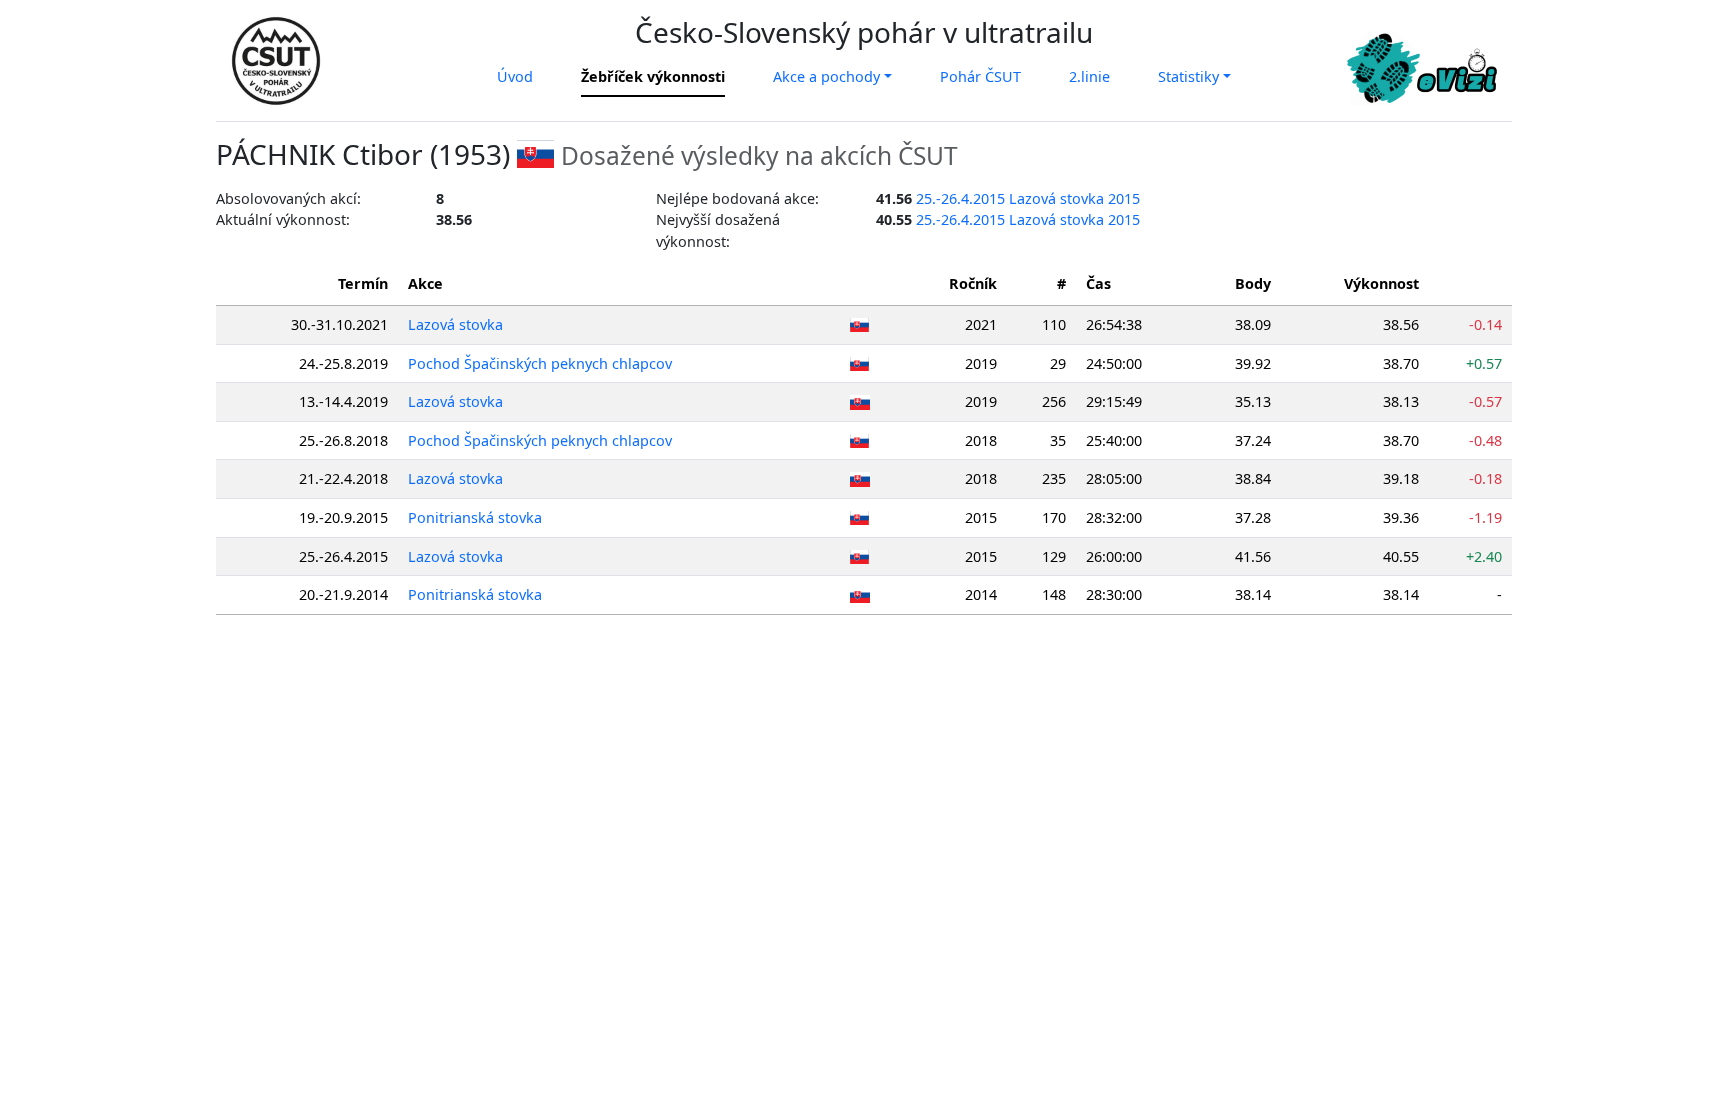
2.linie (1089, 76)
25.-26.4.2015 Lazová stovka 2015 (1028, 198)
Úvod (515, 76)
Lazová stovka (455, 324)
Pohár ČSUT (980, 76)
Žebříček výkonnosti (653, 76)
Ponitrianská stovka (475, 517)
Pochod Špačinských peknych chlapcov (540, 363)
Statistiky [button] (1188, 76)
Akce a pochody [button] (826, 76)
